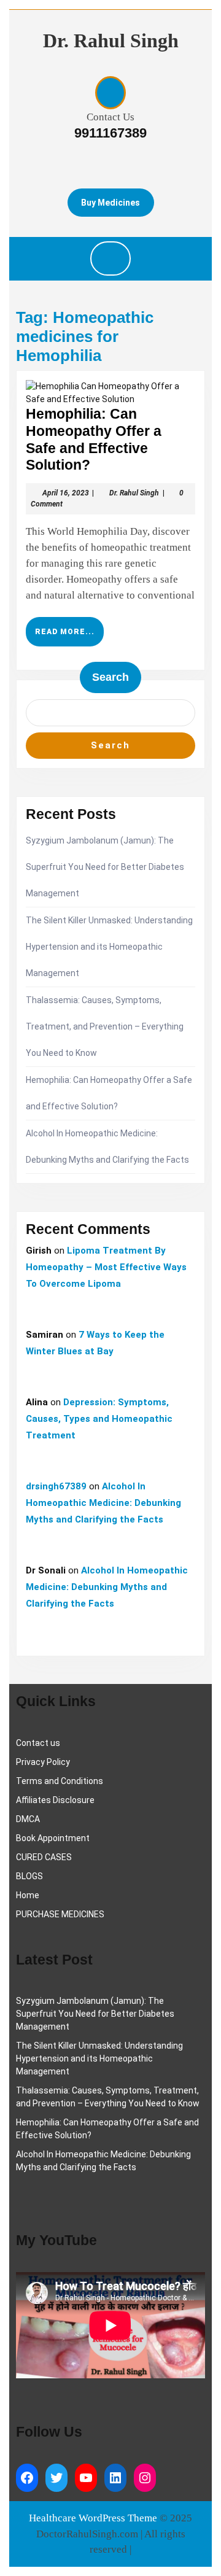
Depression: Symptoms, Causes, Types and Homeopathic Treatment (99, 1419)
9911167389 (110, 133)
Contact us (38, 1743)
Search (110, 677)
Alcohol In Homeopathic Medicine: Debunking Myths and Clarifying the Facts (103, 1503)
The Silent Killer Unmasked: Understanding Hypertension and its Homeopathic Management (109, 947)
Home (28, 1895)
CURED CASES (44, 1857)
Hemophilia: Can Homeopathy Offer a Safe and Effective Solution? (94, 439)
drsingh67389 (56, 1486)
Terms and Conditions (60, 1781)
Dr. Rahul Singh (111, 41)
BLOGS (29, 1876)
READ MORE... (69, 637)
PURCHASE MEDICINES (60, 1914)
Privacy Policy (43, 1762)
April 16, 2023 (66, 493)
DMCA (28, 1819)
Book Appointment (53, 1838)
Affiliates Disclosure (55, 1800)
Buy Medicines (110, 203)
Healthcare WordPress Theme (93, 2518)
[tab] (110, 258)
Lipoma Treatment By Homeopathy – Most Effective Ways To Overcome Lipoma (106, 1267)
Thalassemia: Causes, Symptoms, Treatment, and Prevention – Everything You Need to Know (105, 1026)
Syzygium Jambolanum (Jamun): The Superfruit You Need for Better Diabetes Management (105, 867)
